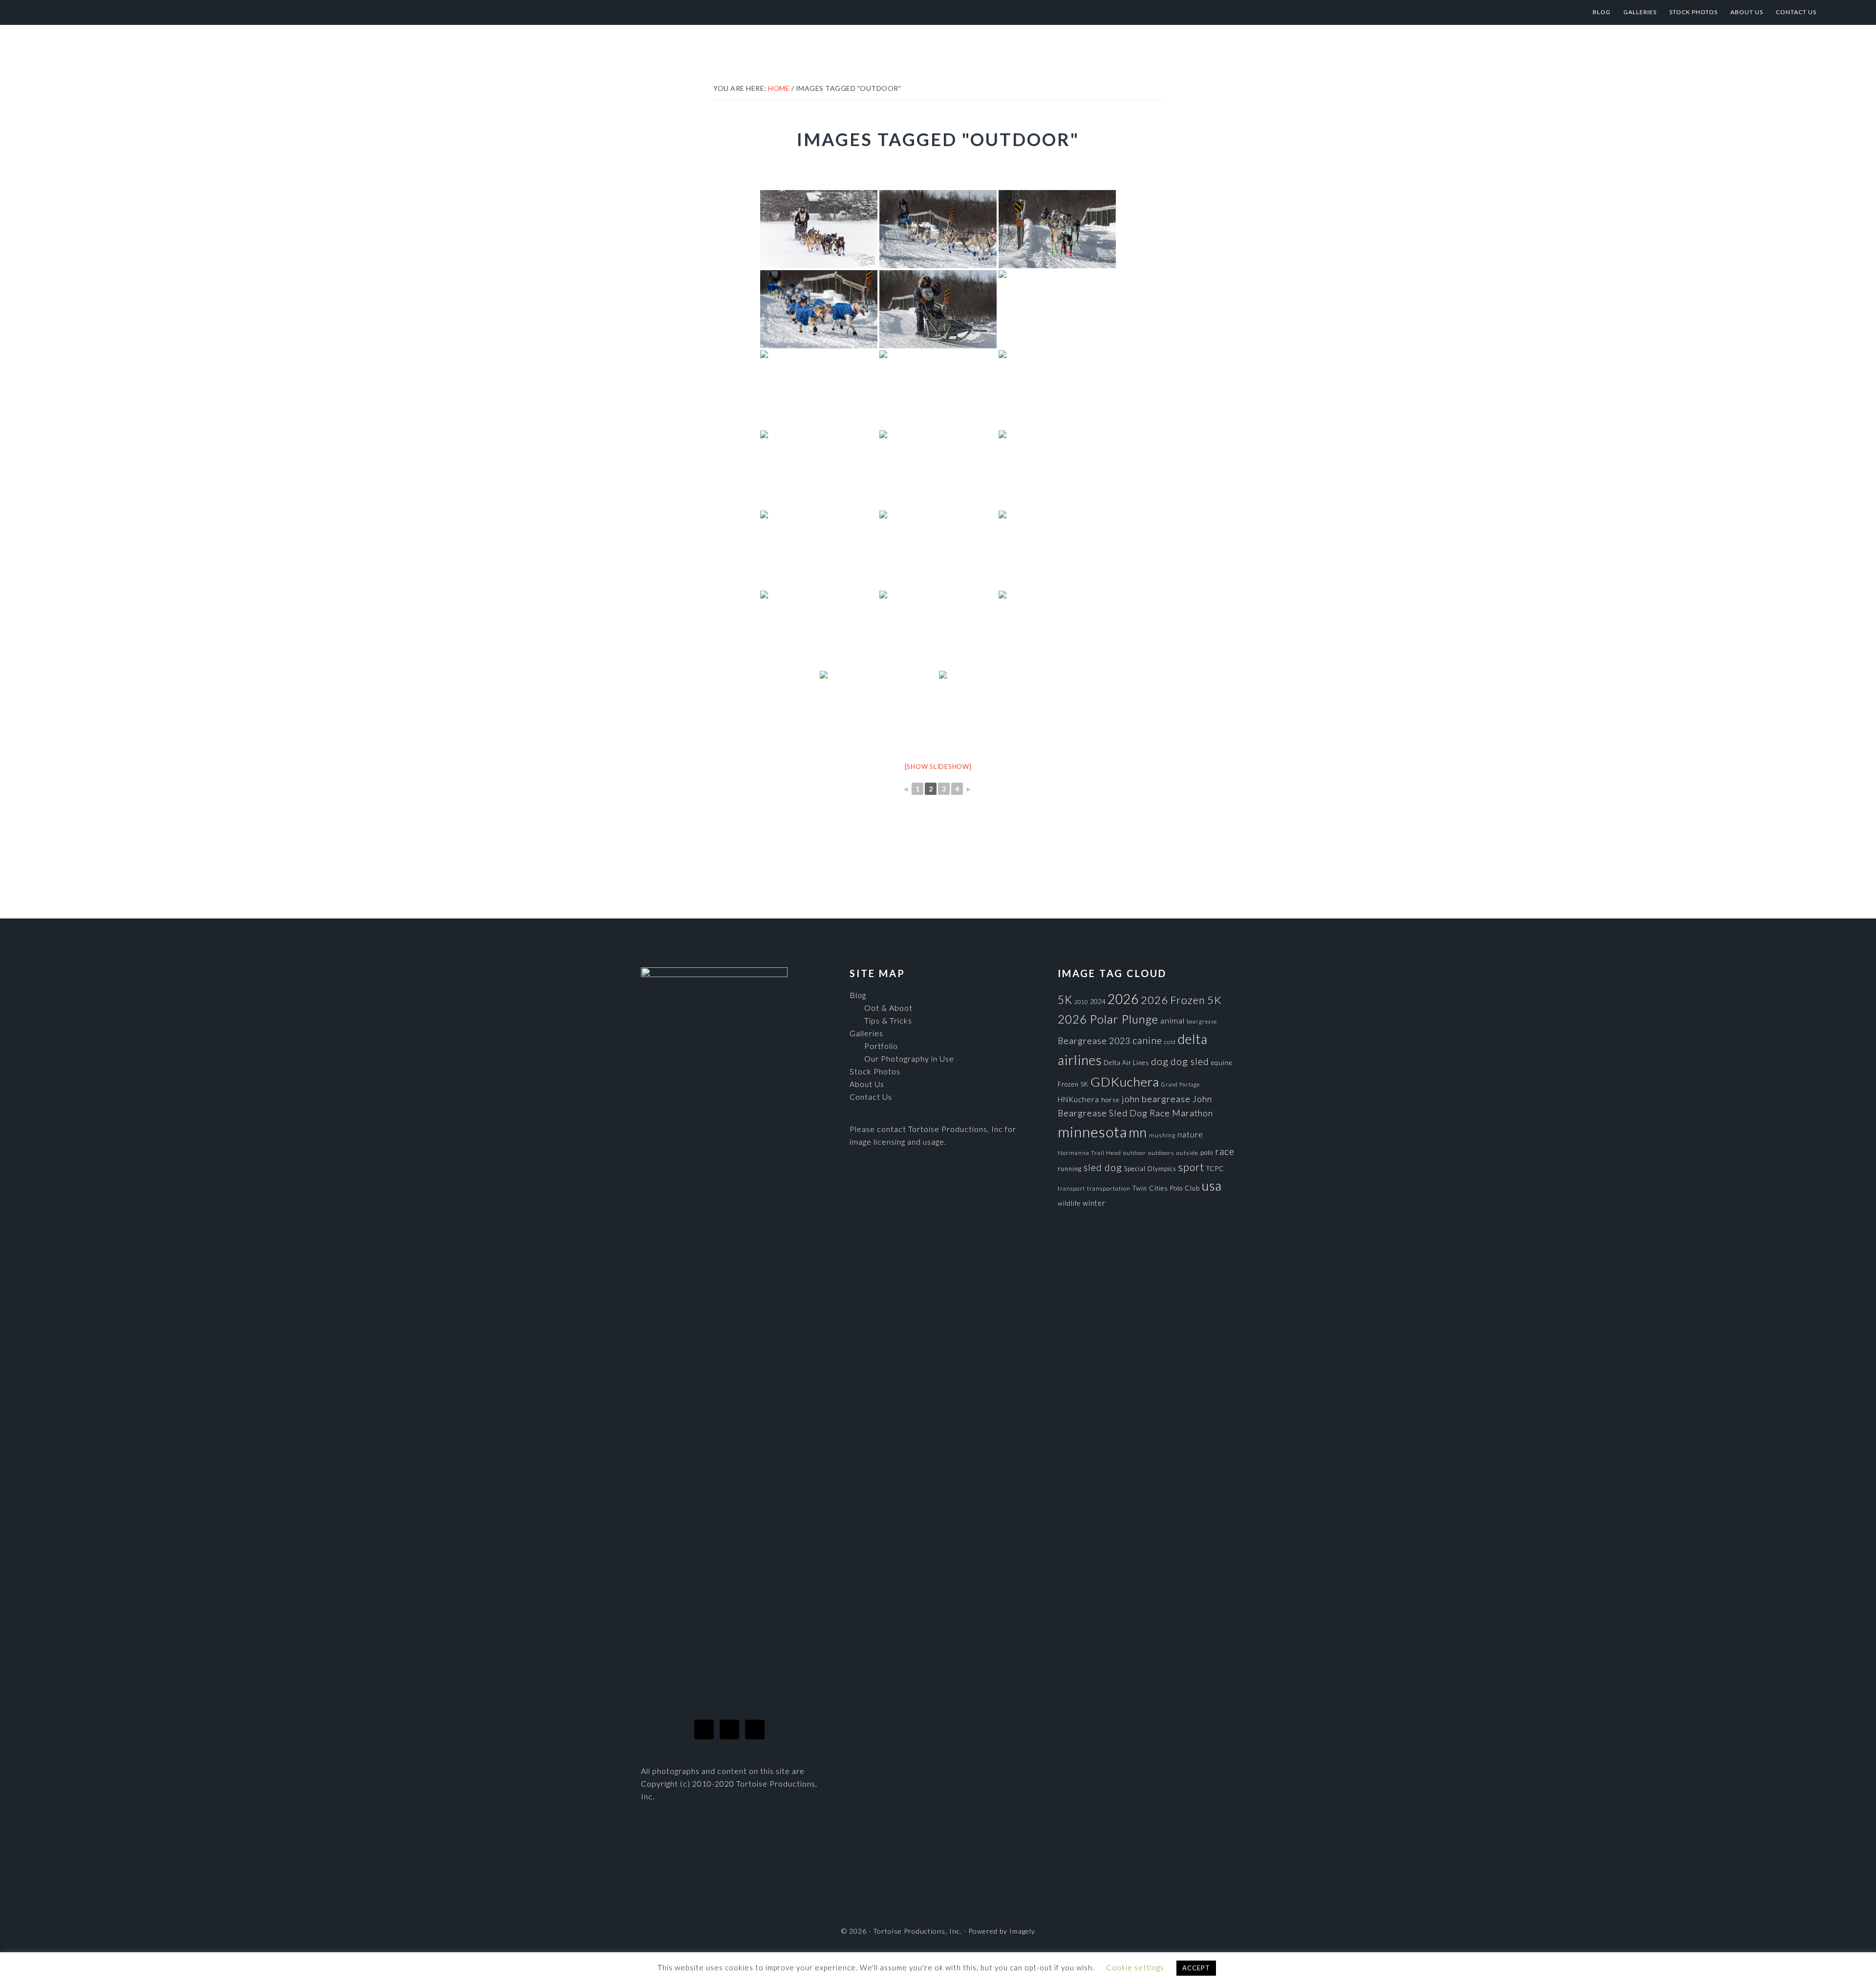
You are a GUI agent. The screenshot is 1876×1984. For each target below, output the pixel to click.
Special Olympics (1150, 1169)
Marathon (1193, 1113)
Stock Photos (875, 1071)
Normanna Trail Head (1089, 1153)
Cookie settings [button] (1135, 1967)
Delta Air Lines (1126, 1063)
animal (1172, 1020)
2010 (1081, 1002)
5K (1065, 1000)
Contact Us (871, 1097)
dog (1160, 1061)
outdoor (1135, 1153)
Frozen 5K (1073, 1084)
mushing (1162, 1135)
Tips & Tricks (888, 1020)
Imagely (1022, 1931)
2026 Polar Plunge (1108, 1019)
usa (1212, 1186)
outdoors (1161, 1153)
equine (1222, 1063)
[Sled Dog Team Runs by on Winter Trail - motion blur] (819, 389)
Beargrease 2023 (1094, 1041)
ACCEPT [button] (1196, 1968)
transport (1071, 1188)
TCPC (1215, 1169)
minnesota (1092, 1132)
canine (1147, 1040)
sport (1191, 1167)
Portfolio (881, 1046)
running (1070, 1169)
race (1225, 1151)
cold (1170, 1042)
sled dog (1103, 1167)
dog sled (1190, 1061)
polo (1207, 1152)
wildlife (1069, 1203)
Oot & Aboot (888, 1008)
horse (1110, 1100)
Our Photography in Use (909, 1058)
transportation (1109, 1188)
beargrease (1202, 1021)
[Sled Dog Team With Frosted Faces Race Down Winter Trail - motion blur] (1057, 389)
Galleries (866, 1033)
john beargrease (1156, 1099)
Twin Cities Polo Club (1166, 1188)
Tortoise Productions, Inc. (140, 12)
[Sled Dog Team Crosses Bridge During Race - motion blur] (819, 309)
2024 (1098, 1002)
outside (1187, 1153)
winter (1094, 1203)
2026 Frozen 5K (1181, 1000)
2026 (1123, 999)
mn (1138, 1132)
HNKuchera (1078, 1099)
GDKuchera (1125, 1082)
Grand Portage (1181, 1084)
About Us (867, 1084)
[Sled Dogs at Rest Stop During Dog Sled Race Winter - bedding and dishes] (819, 550)
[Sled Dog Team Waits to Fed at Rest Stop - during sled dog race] (938, 550)
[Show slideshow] (938, 767)
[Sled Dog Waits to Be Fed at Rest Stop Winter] (1057, 469)
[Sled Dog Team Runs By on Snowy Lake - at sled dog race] (938, 469)
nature (1190, 1134)
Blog (858, 995)
